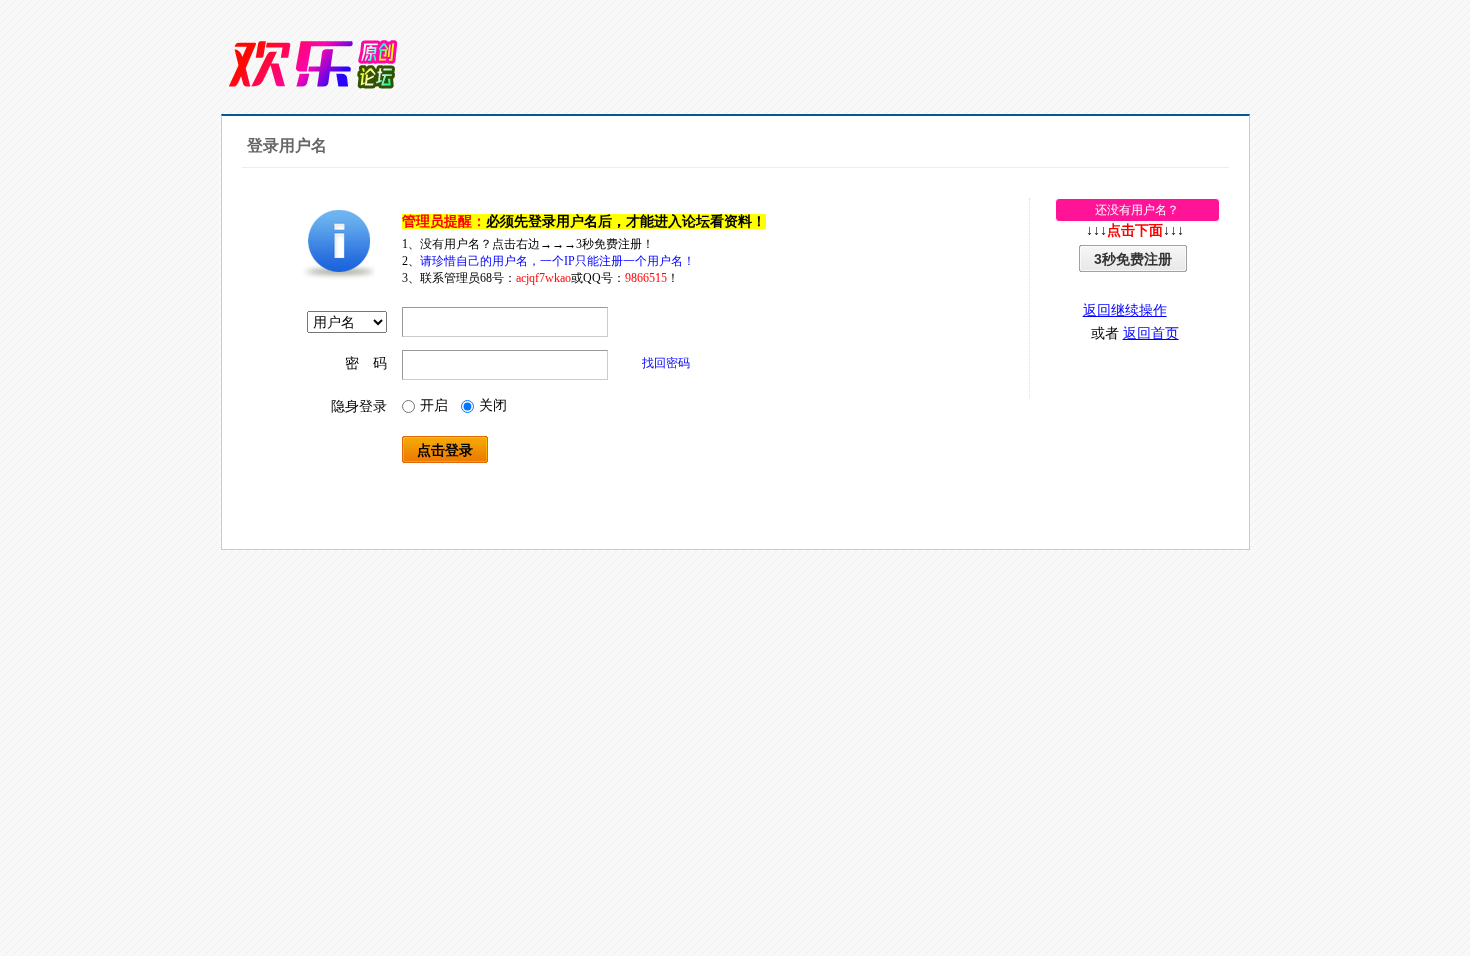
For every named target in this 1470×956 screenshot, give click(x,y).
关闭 (493, 405)
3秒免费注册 (1133, 259)
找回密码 (666, 363)
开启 (434, 405)
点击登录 (445, 450)
